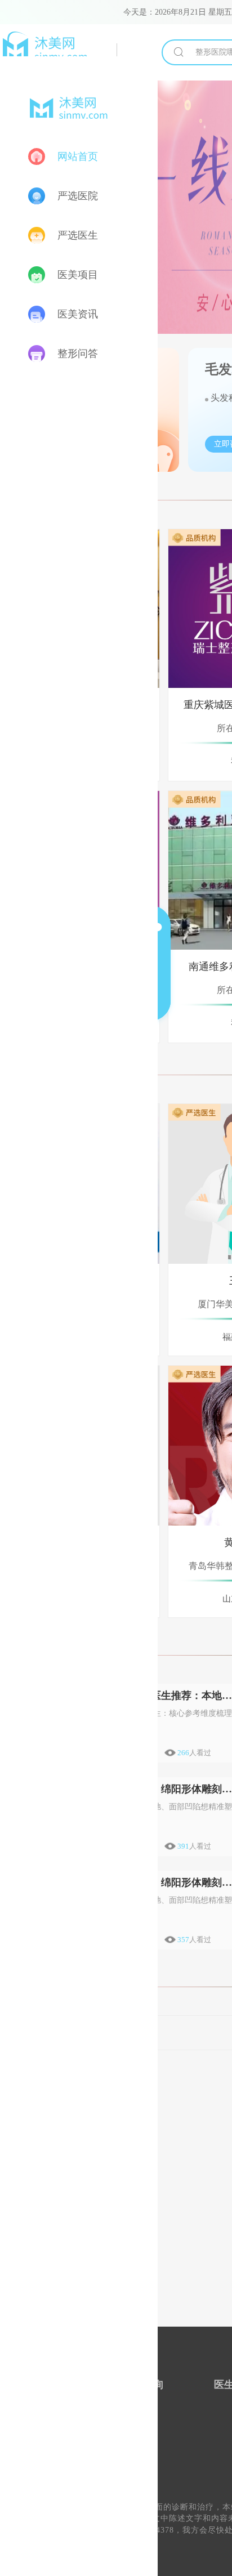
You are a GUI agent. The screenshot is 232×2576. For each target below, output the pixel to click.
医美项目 (78, 275)
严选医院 (78, 196)
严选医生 (78, 235)
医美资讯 (78, 314)
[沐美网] (59, 50)
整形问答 (78, 354)
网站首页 (78, 156)
